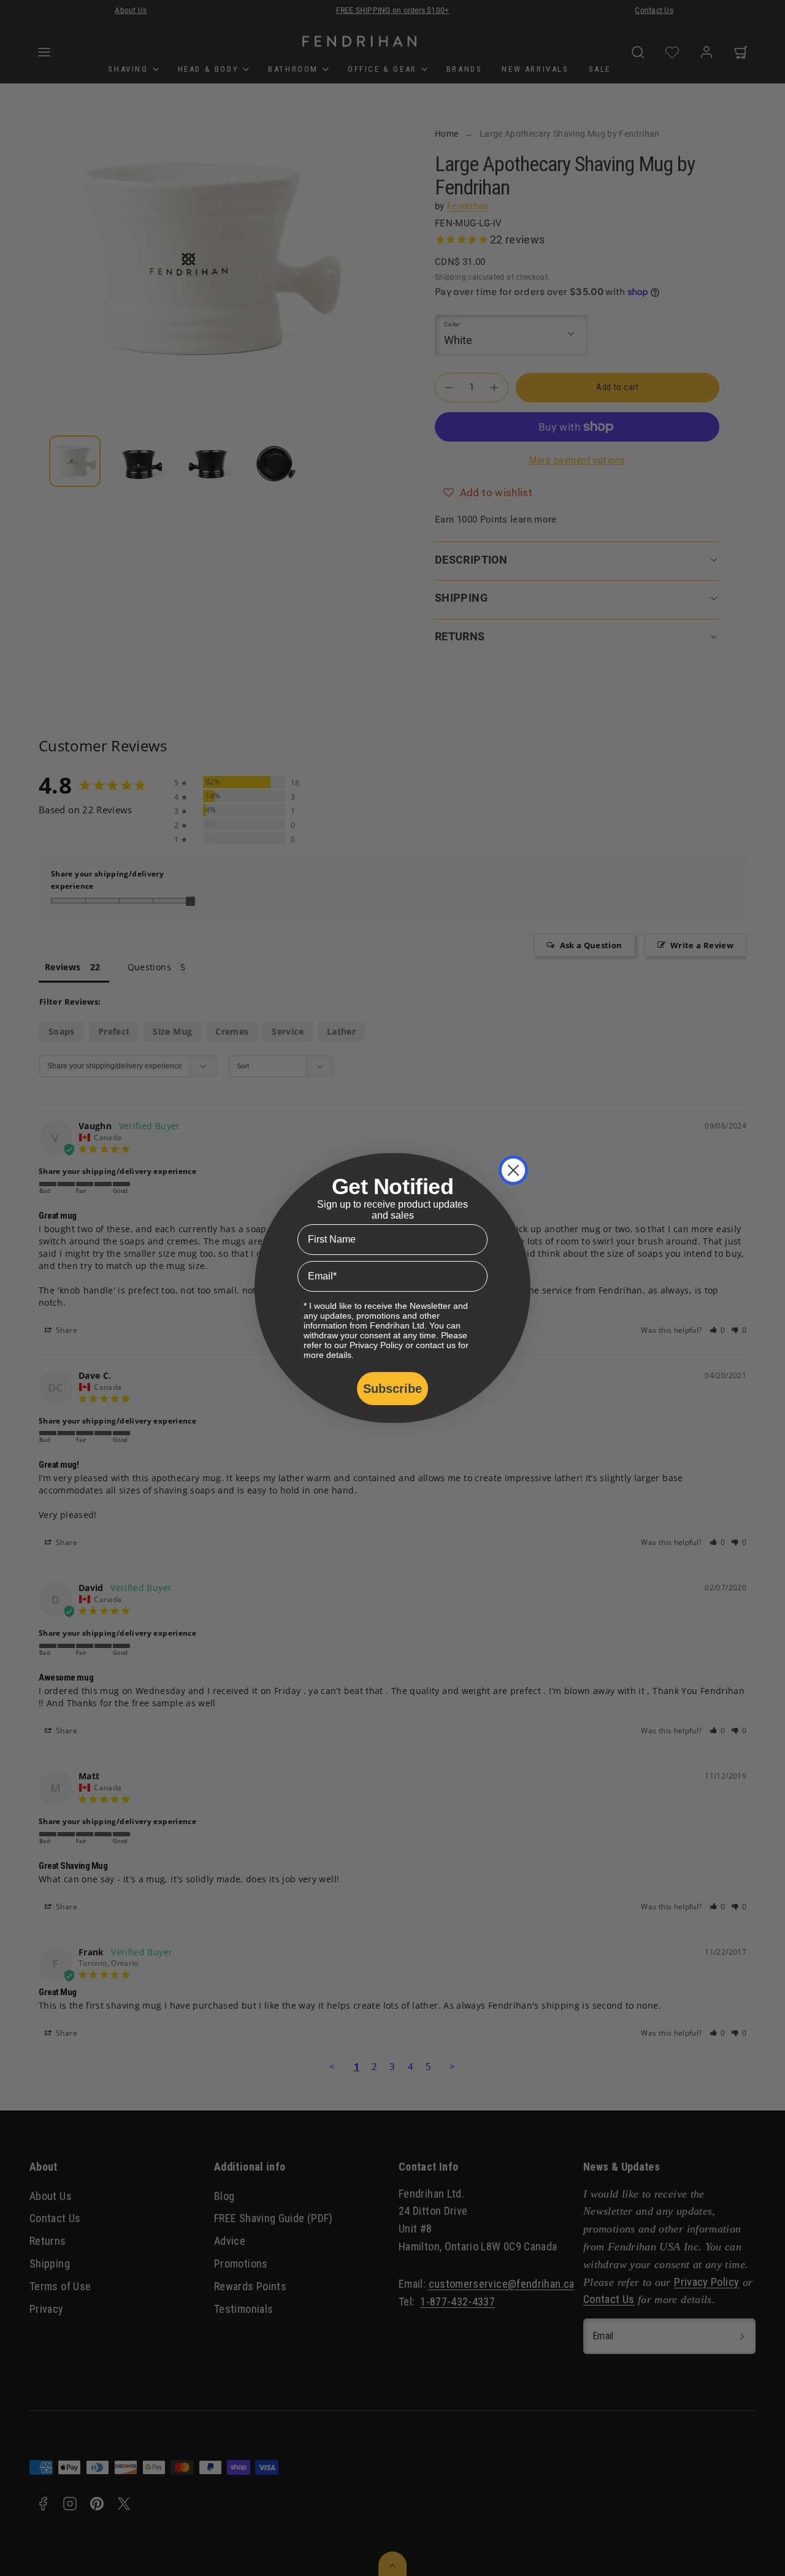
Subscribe (392, 1389)
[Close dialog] (513, 1170)
